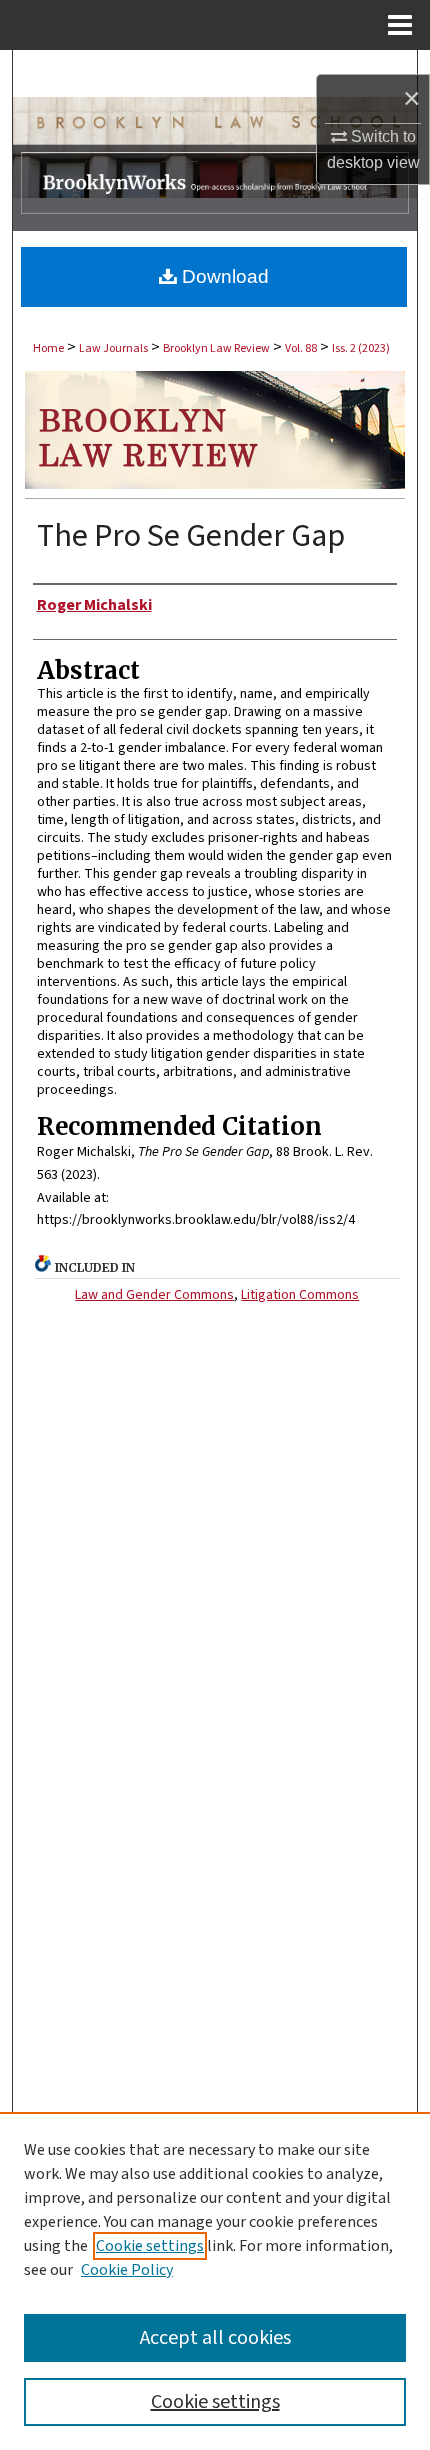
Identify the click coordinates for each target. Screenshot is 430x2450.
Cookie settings (150, 2246)
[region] (215, 2281)
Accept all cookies (215, 2338)
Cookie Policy (127, 2270)
